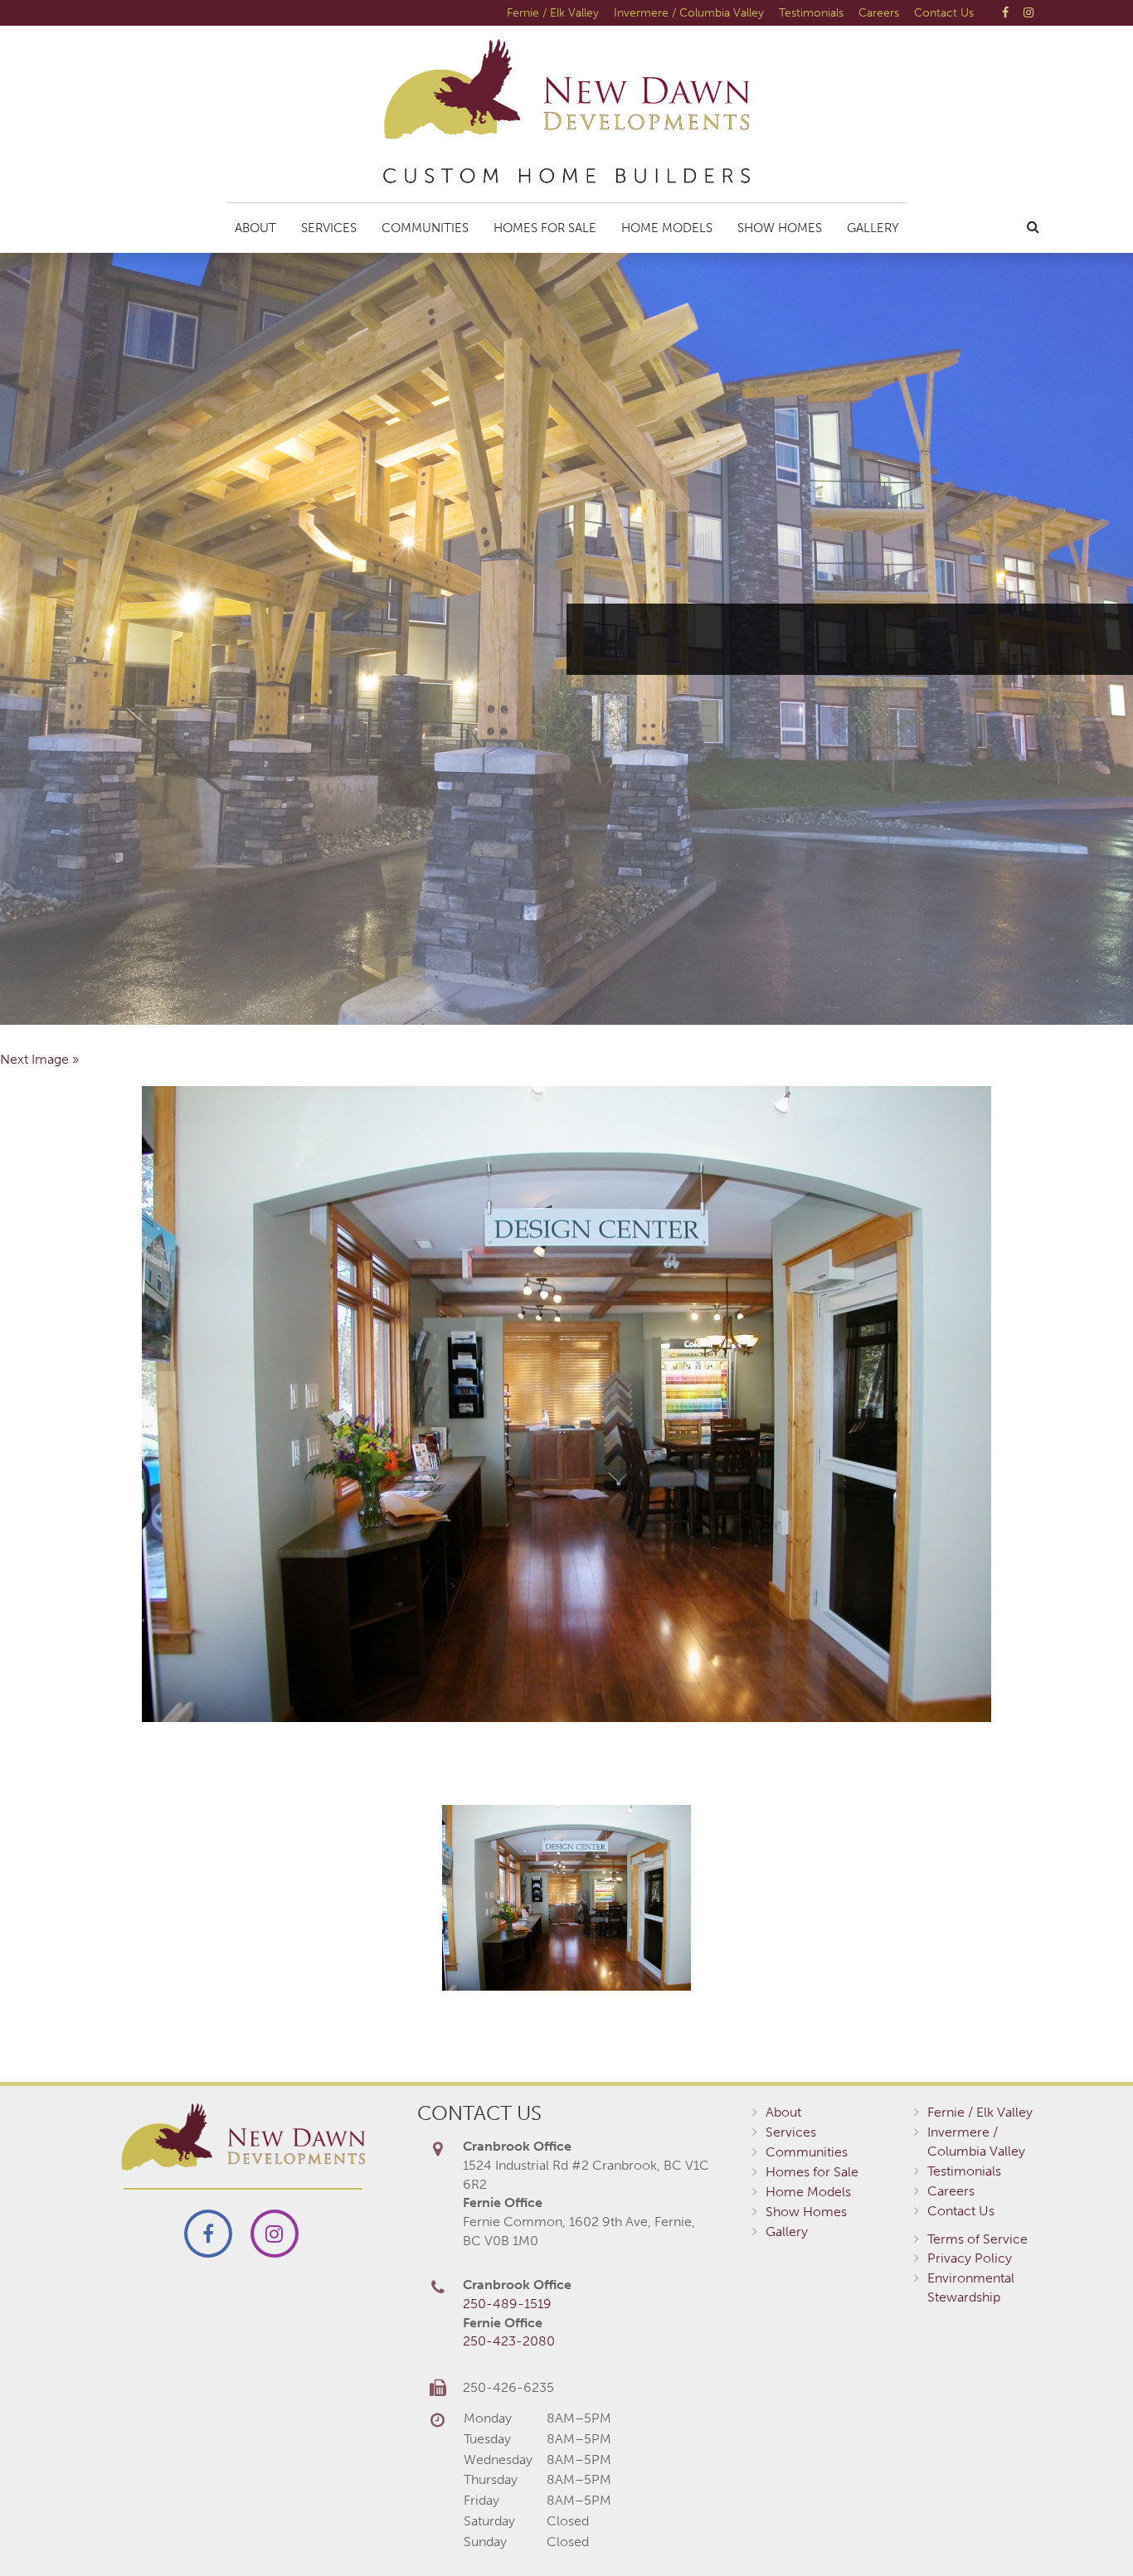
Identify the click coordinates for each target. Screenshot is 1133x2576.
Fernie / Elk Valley (553, 12)
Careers (879, 12)
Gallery (873, 228)
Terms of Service (977, 2239)
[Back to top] (1087, 2530)
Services (329, 228)
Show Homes (780, 228)
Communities (425, 228)
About (255, 228)
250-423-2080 (509, 2341)
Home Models (667, 228)
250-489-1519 (507, 2304)
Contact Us (944, 12)
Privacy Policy (970, 2258)
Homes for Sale (545, 228)
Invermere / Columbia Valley (689, 12)
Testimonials (811, 12)
